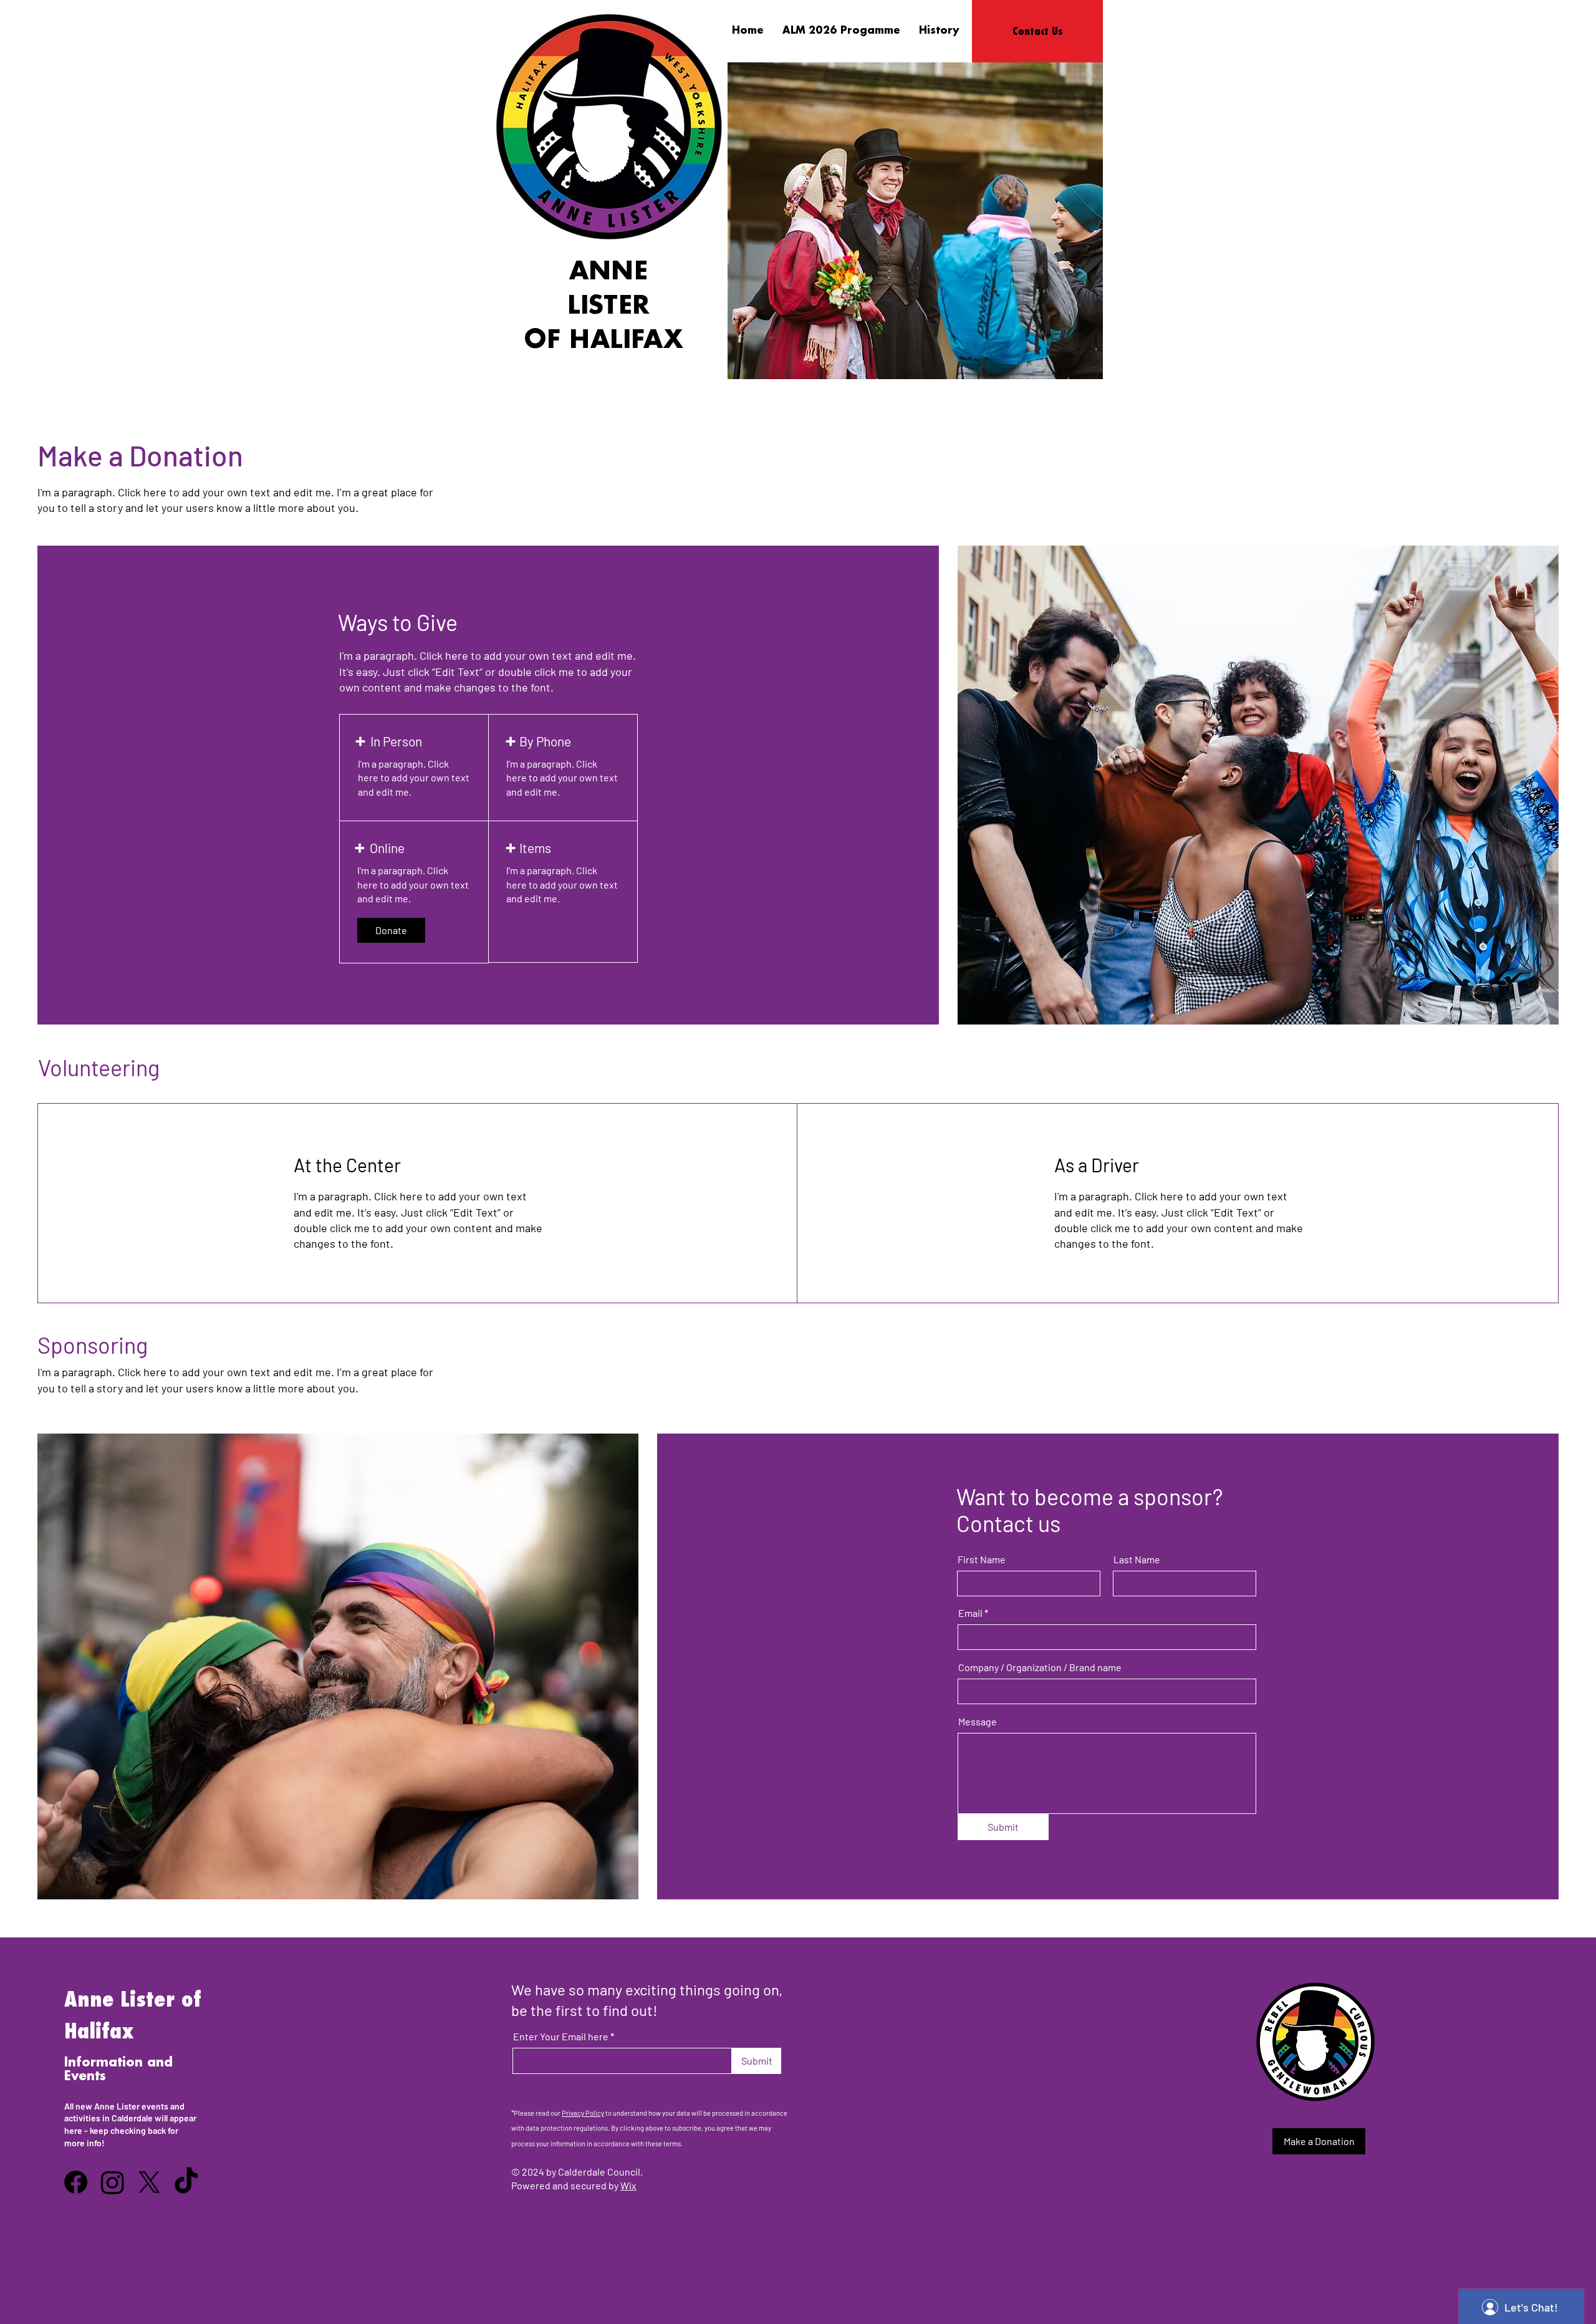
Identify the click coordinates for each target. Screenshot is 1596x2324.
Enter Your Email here (561, 2037)
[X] (149, 2182)
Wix (628, 2185)
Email (970, 1613)
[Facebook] (76, 2182)
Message (978, 1722)
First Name (982, 1560)
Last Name (1137, 1560)
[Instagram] (113, 2182)
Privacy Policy (583, 2113)
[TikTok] (186, 2182)
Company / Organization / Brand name (1040, 1667)
